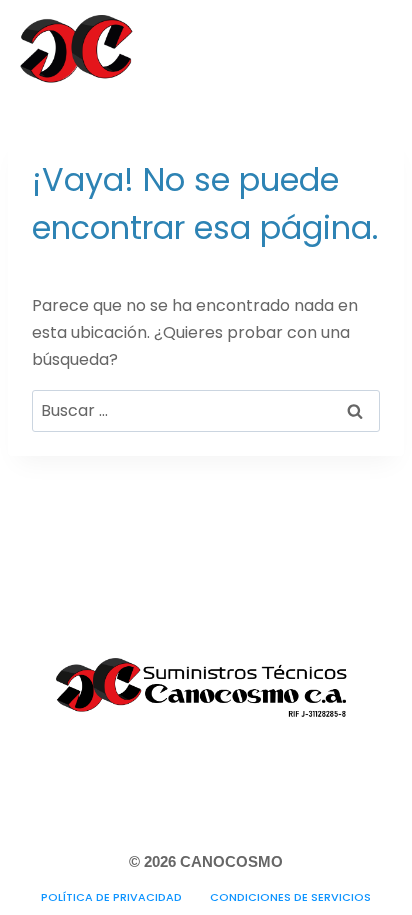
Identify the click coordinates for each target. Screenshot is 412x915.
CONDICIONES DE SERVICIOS (290, 897)
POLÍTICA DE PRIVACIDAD (111, 897)
